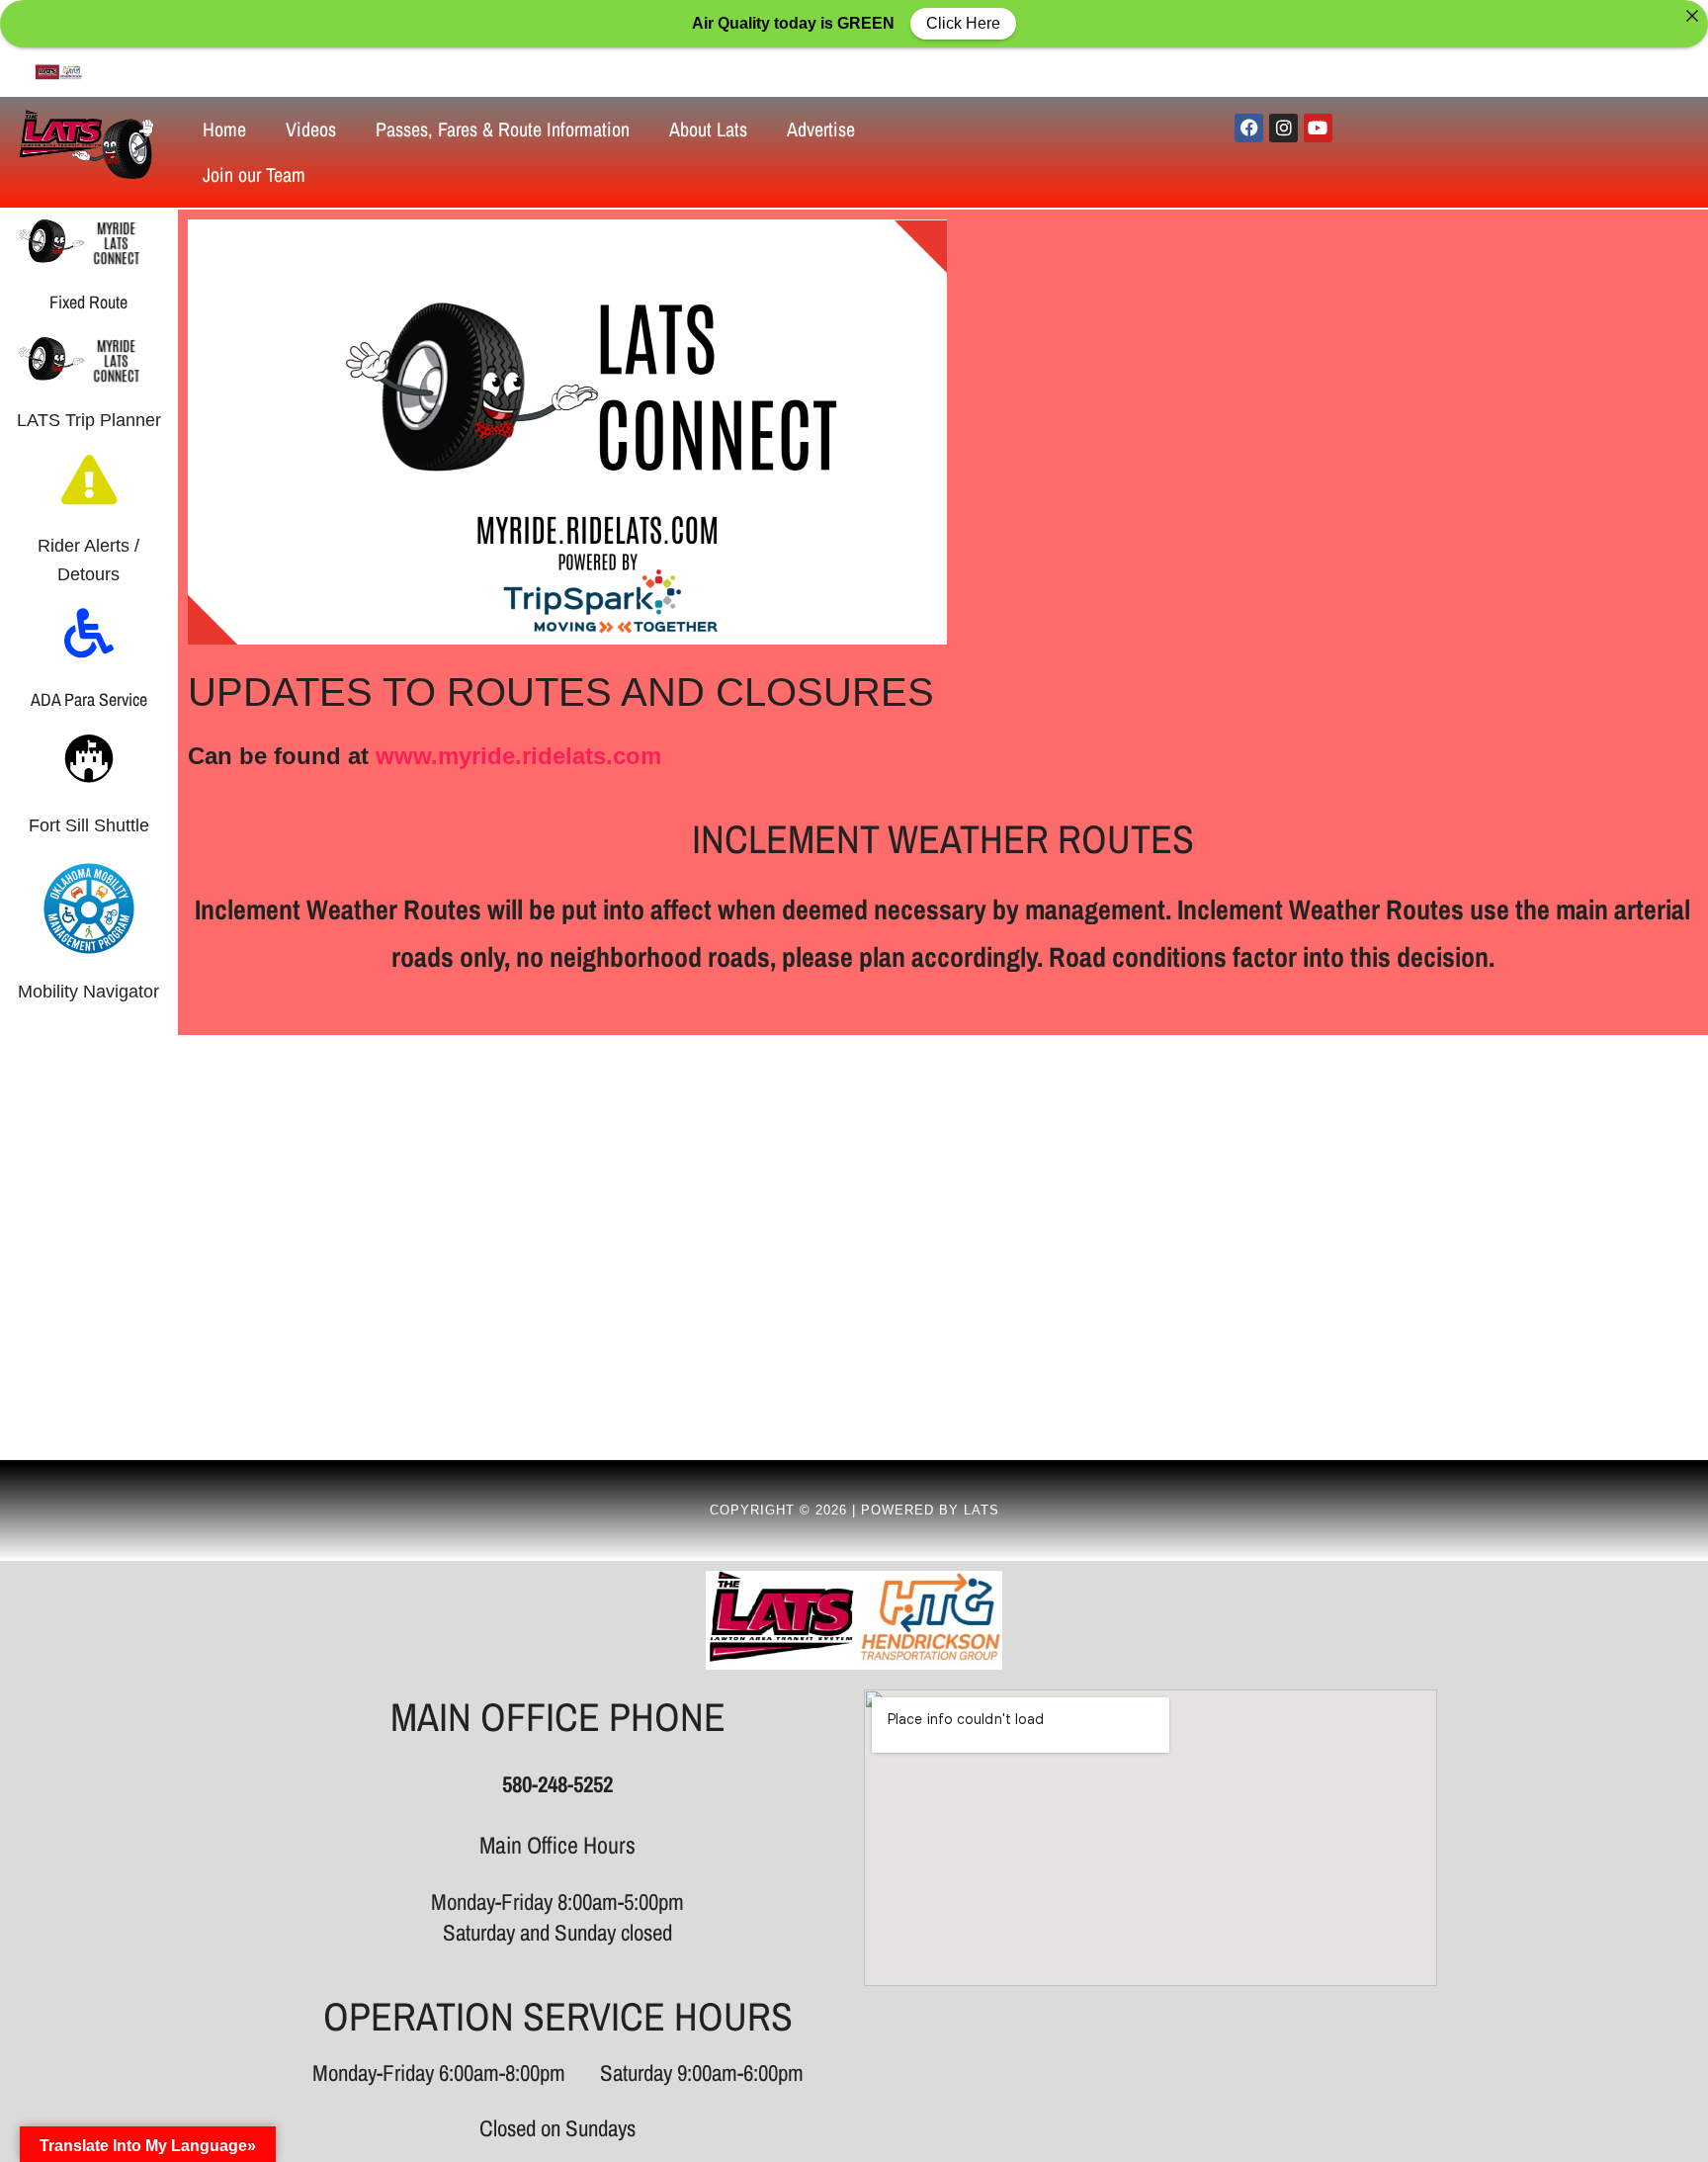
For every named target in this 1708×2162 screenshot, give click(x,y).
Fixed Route (88, 302)
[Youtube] (1318, 128)
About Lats (708, 129)
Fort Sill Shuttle (89, 825)
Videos (311, 129)
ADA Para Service (89, 699)
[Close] (1692, 16)
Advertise (821, 129)
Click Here (963, 23)
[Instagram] (1283, 128)
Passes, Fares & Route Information (503, 129)
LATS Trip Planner (89, 420)
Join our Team (254, 174)
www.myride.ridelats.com (518, 756)
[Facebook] (1249, 128)
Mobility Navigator (88, 992)
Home (224, 129)
